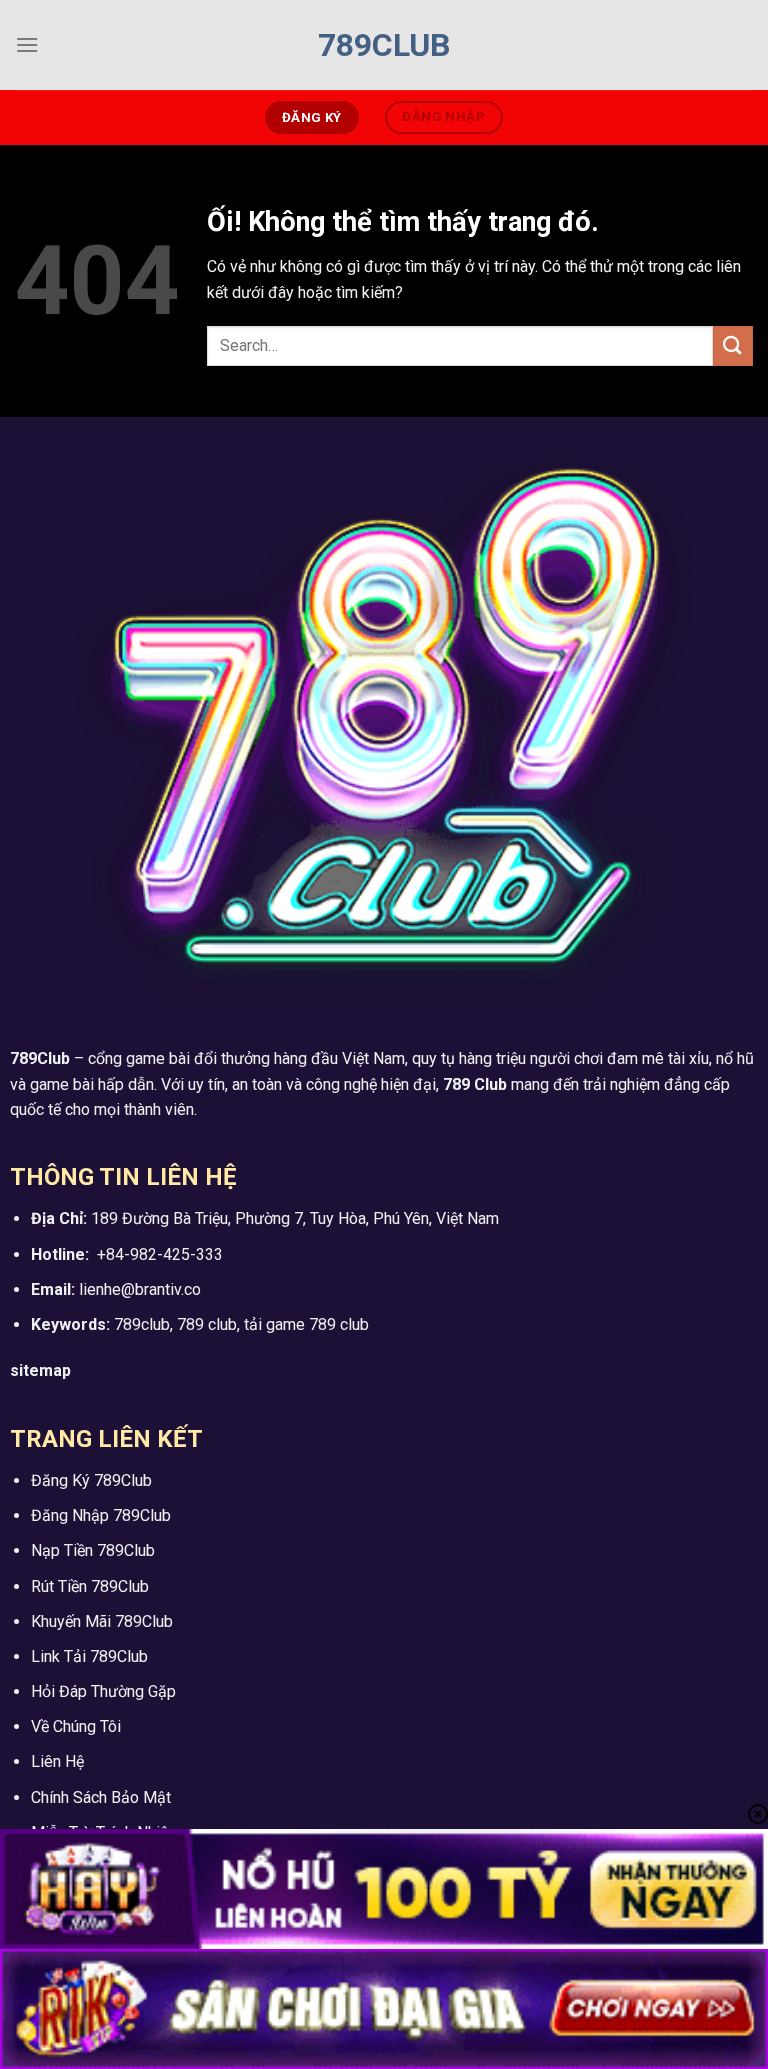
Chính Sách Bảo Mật (101, 1797)
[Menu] (27, 44)
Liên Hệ (57, 1761)
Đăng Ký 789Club (91, 1480)
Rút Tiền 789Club (90, 1586)
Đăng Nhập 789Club (101, 1515)
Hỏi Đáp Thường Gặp (103, 1691)
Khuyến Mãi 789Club (102, 1621)
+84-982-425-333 (160, 1254)
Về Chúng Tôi (76, 1726)
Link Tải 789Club (89, 1656)
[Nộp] (733, 345)
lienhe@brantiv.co (140, 1289)
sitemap (40, 1370)
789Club (384, 45)
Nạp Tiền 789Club (93, 1550)
